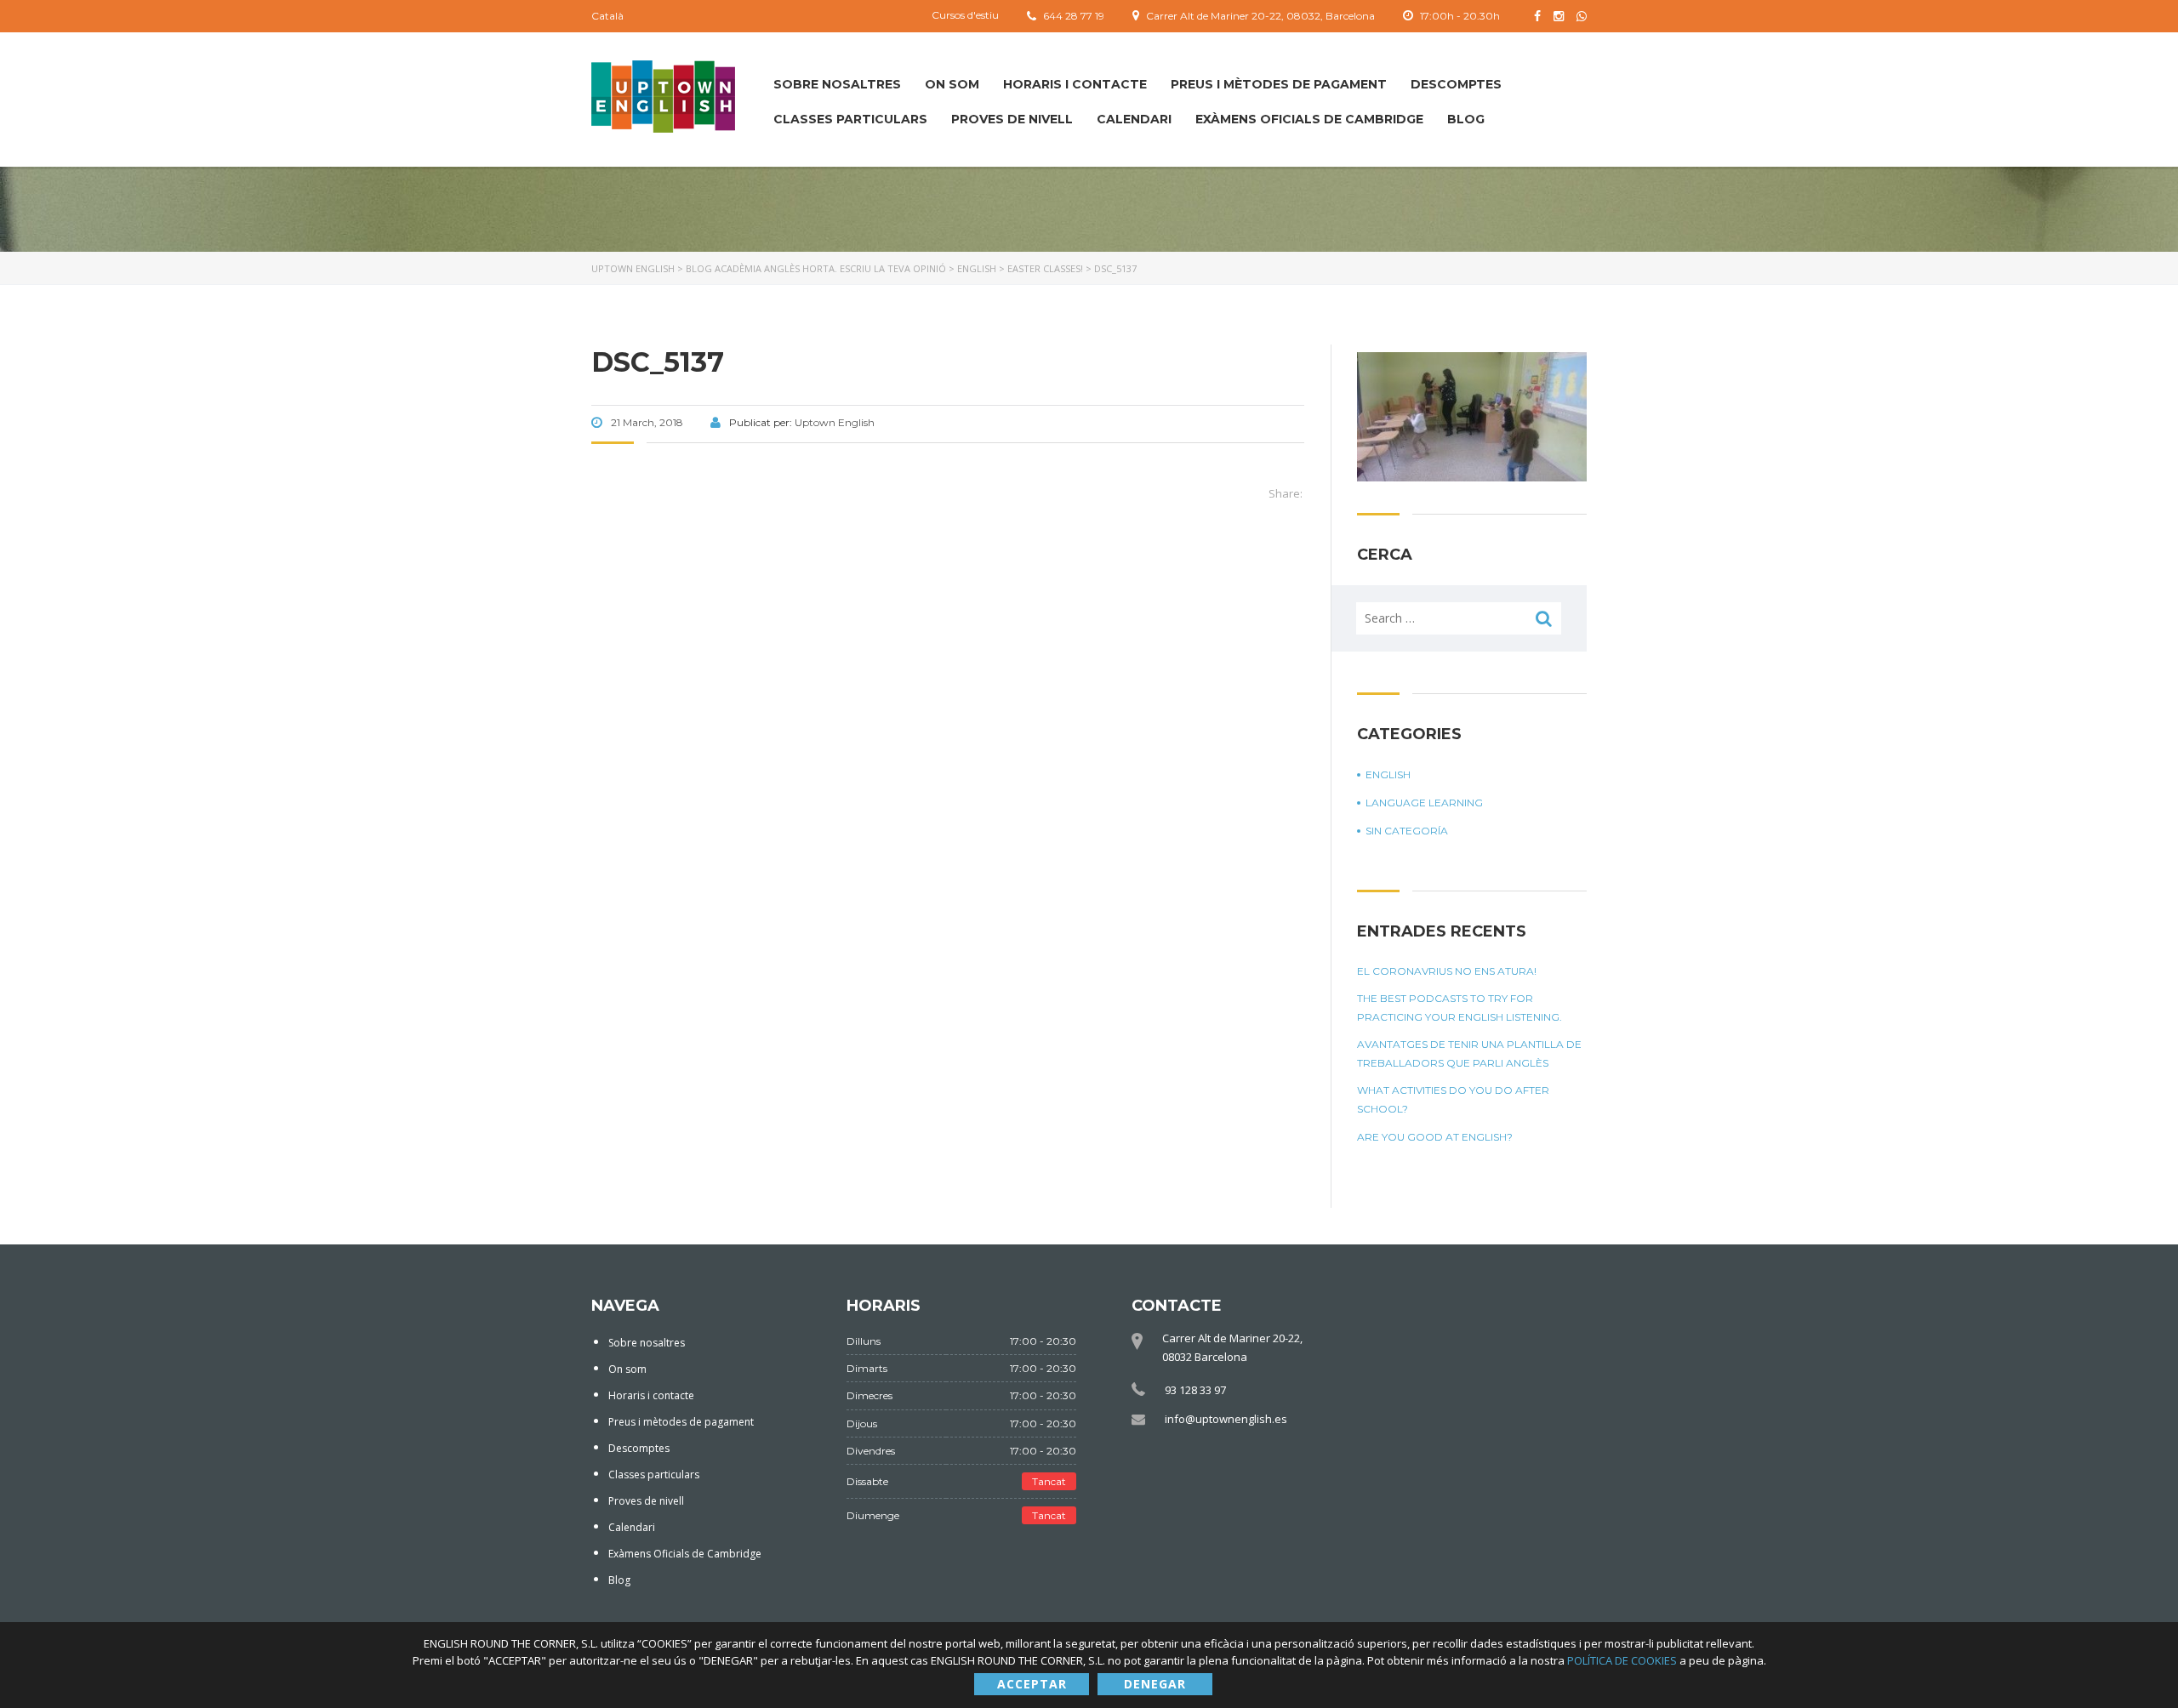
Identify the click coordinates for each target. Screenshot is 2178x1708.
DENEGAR (1155, 1684)
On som (952, 84)
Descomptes (1456, 84)
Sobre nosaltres (837, 84)
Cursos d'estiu (965, 15)
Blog (1466, 119)
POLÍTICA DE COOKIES (1623, 1660)
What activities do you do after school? (1453, 1099)
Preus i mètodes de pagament (1279, 84)
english (1388, 774)
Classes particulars (850, 119)
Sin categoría (1407, 831)
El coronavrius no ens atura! (1447, 971)
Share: (1286, 493)
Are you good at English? (1435, 1137)
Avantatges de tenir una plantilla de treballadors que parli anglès (1469, 1053)
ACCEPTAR (1032, 1684)
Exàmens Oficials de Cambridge (1309, 119)
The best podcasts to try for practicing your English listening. (1460, 1008)
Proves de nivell (1012, 119)
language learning (1424, 803)
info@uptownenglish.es (1226, 1419)
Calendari (1134, 119)
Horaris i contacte (1075, 84)
